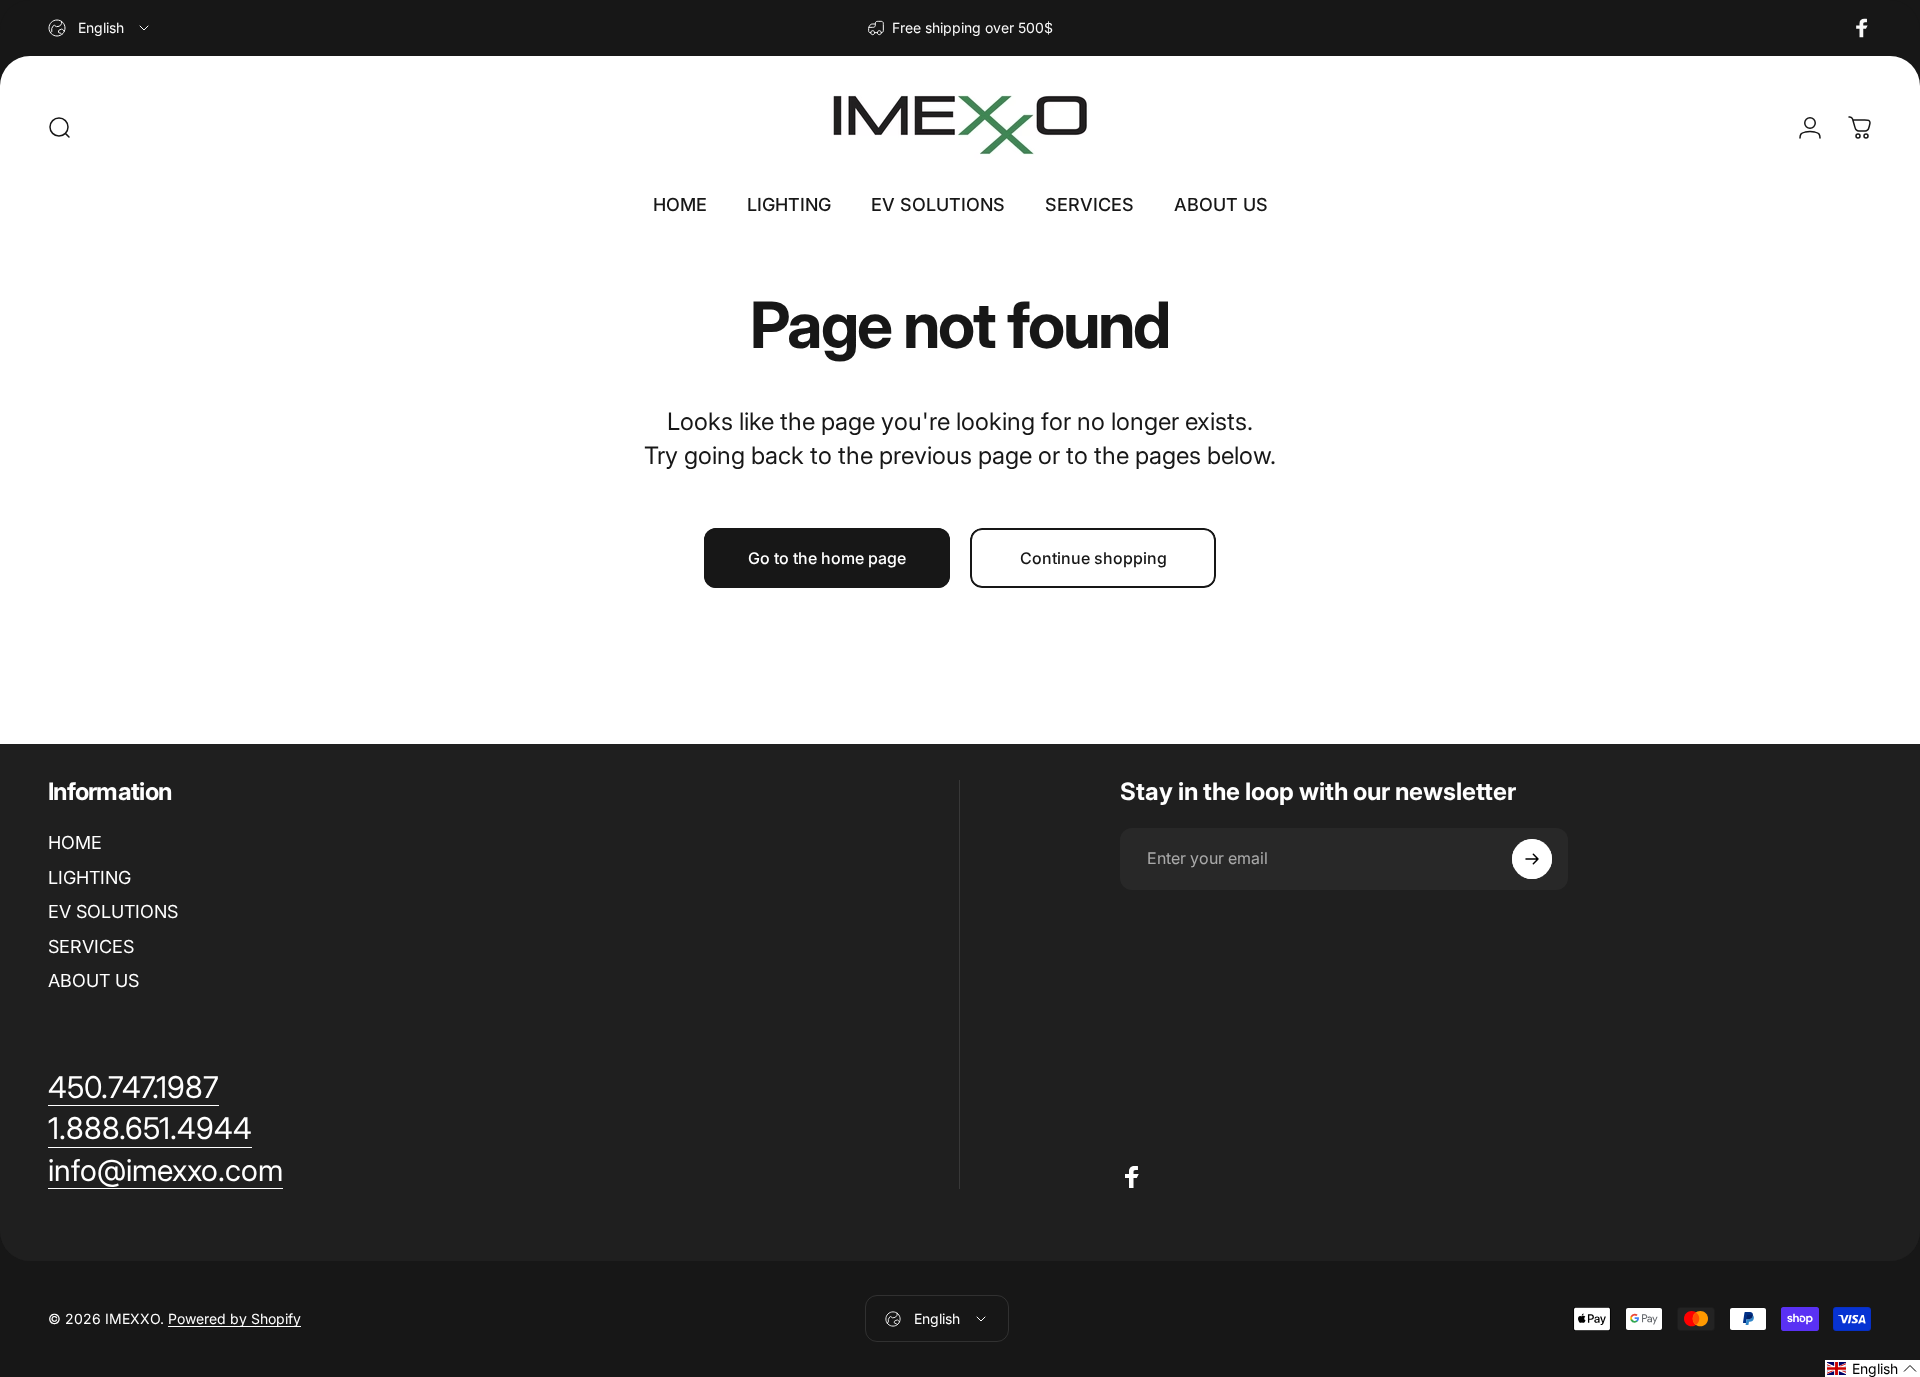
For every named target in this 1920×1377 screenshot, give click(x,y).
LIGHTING (89, 877)
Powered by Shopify (234, 1318)
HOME (75, 842)
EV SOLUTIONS (113, 911)
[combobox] (100, 28)
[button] (1872, 1368)
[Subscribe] (1532, 859)
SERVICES (91, 946)
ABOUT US (93, 980)
